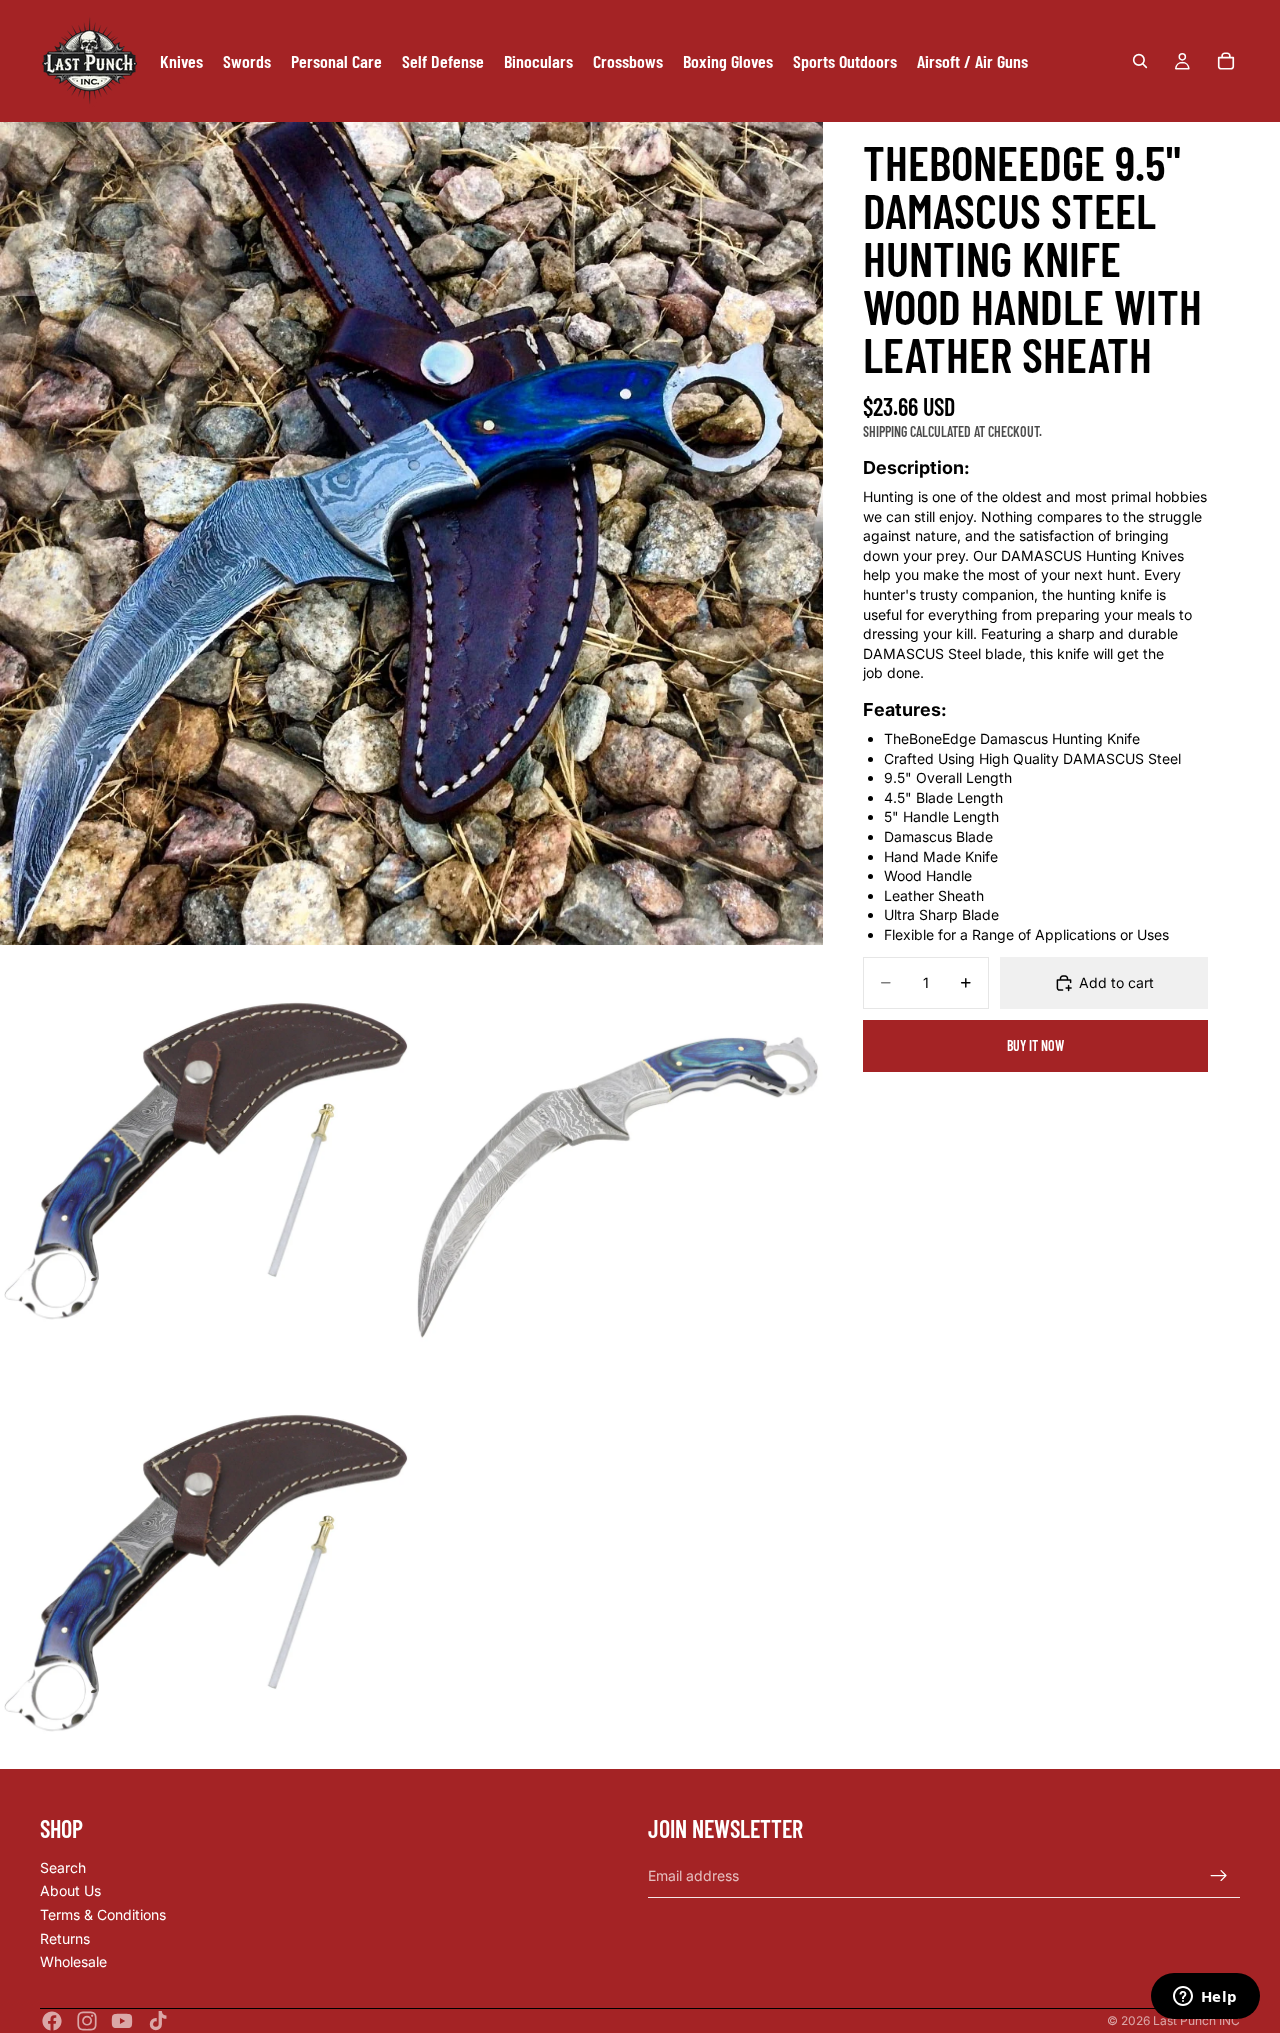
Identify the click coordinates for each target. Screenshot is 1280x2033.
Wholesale (73, 1962)
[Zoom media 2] (205, 1151)
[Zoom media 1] (411, 533)
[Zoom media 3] (617, 1151)
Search (63, 1867)
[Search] (1140, 61)
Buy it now (1035, 1045)
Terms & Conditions (103, 1914)
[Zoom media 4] (205, 1563)
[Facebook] (52, 2021)
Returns (65, 1938)
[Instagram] (87, 2021)
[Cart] (1226, 61)
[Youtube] (122, 2021)
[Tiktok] (158, 2021)
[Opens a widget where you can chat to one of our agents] (1205, 1998)
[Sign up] (1219, 1876)
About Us (70, 1891)
